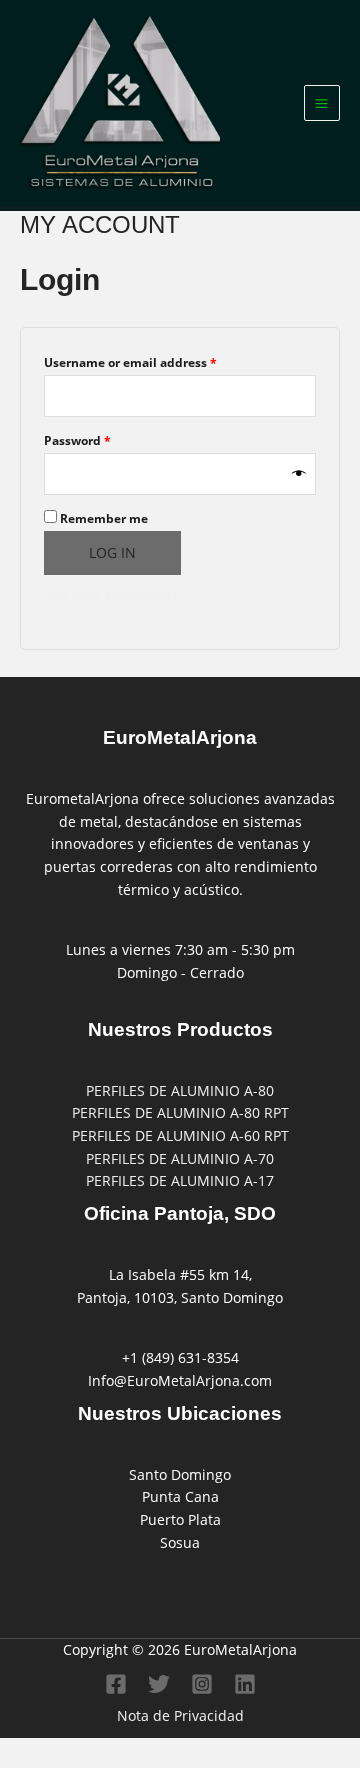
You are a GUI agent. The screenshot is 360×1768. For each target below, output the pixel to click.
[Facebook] (116, 1684)
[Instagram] (202, 1684)
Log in (112, 552)
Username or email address (157, 361)
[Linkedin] (245, 1684)
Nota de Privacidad (180, 1715)
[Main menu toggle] (322, 103)
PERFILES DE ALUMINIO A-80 (180, 1090)
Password (104, 439)
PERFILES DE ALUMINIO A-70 (180, 1158)
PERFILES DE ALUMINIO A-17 (180, 1180)
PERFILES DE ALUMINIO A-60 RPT (180, 1135)
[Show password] (299, 474)
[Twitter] (159, 1684)
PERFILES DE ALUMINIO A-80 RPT (180, 1112)
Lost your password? (109, 594)
